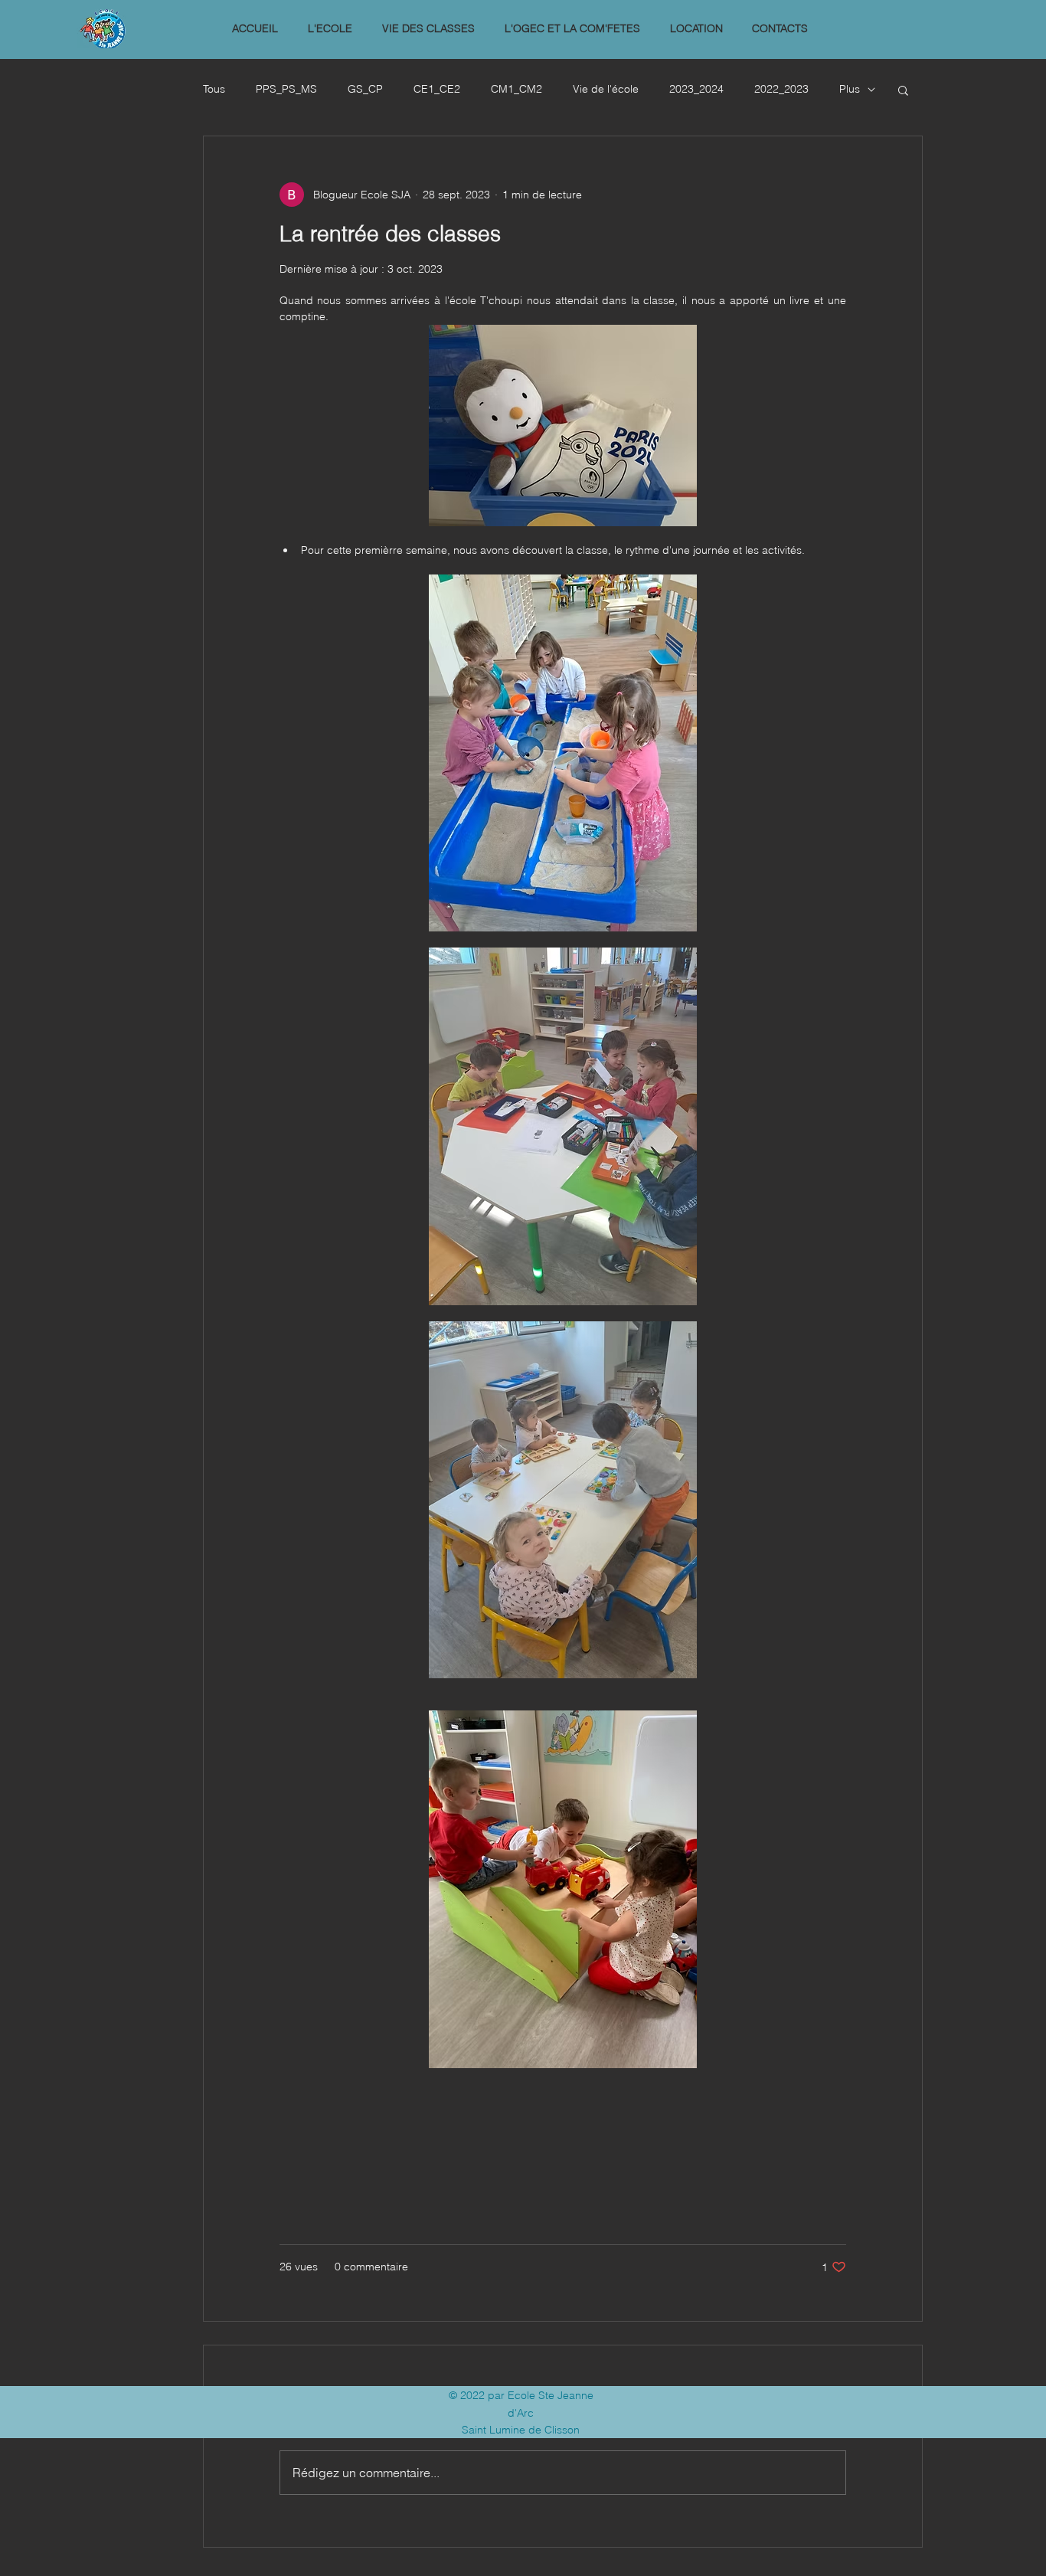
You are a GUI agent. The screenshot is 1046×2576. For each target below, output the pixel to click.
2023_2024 (696, 89)
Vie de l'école (606, 89)
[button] (330, 29)
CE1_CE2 (437, 89)
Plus (850, 89)
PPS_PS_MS (286, 89)
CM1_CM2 (516, 89)
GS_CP (365, 89)
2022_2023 (781, 89)
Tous (214, 89)
